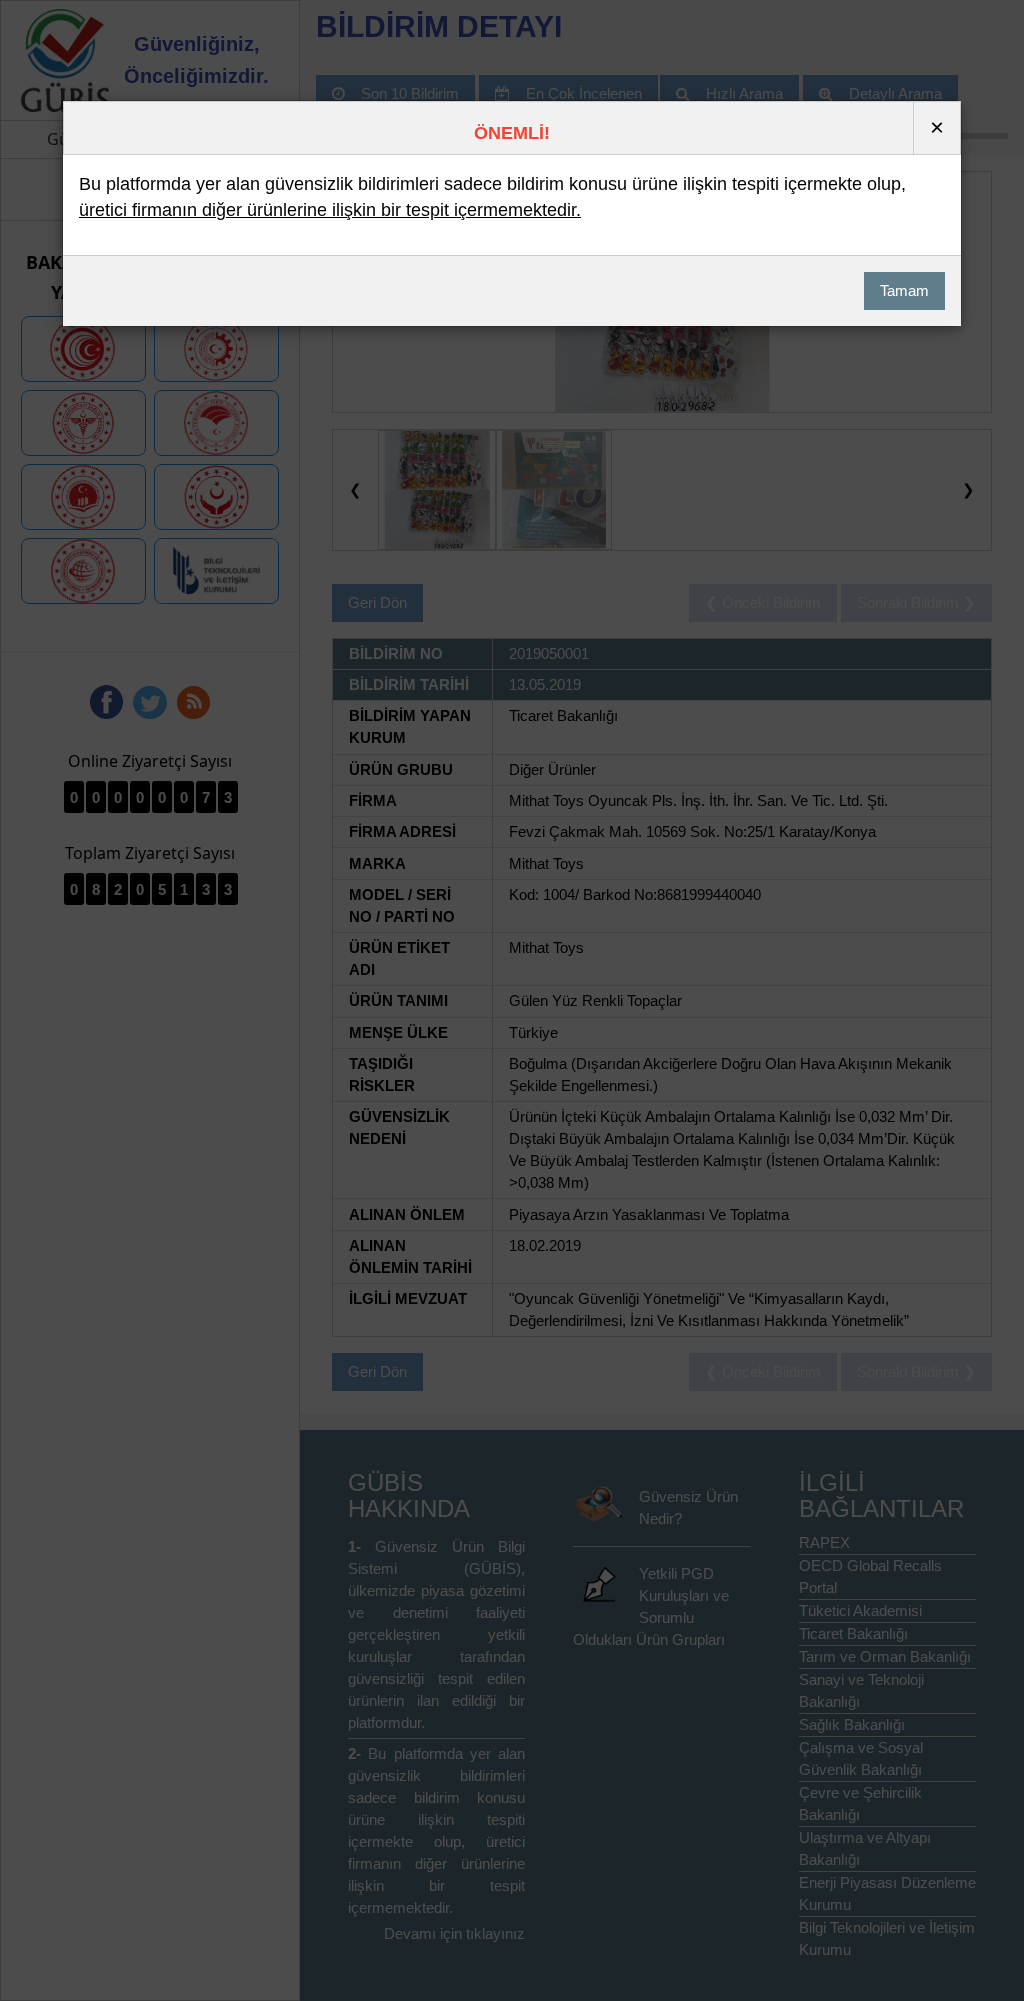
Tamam (904, 291)
